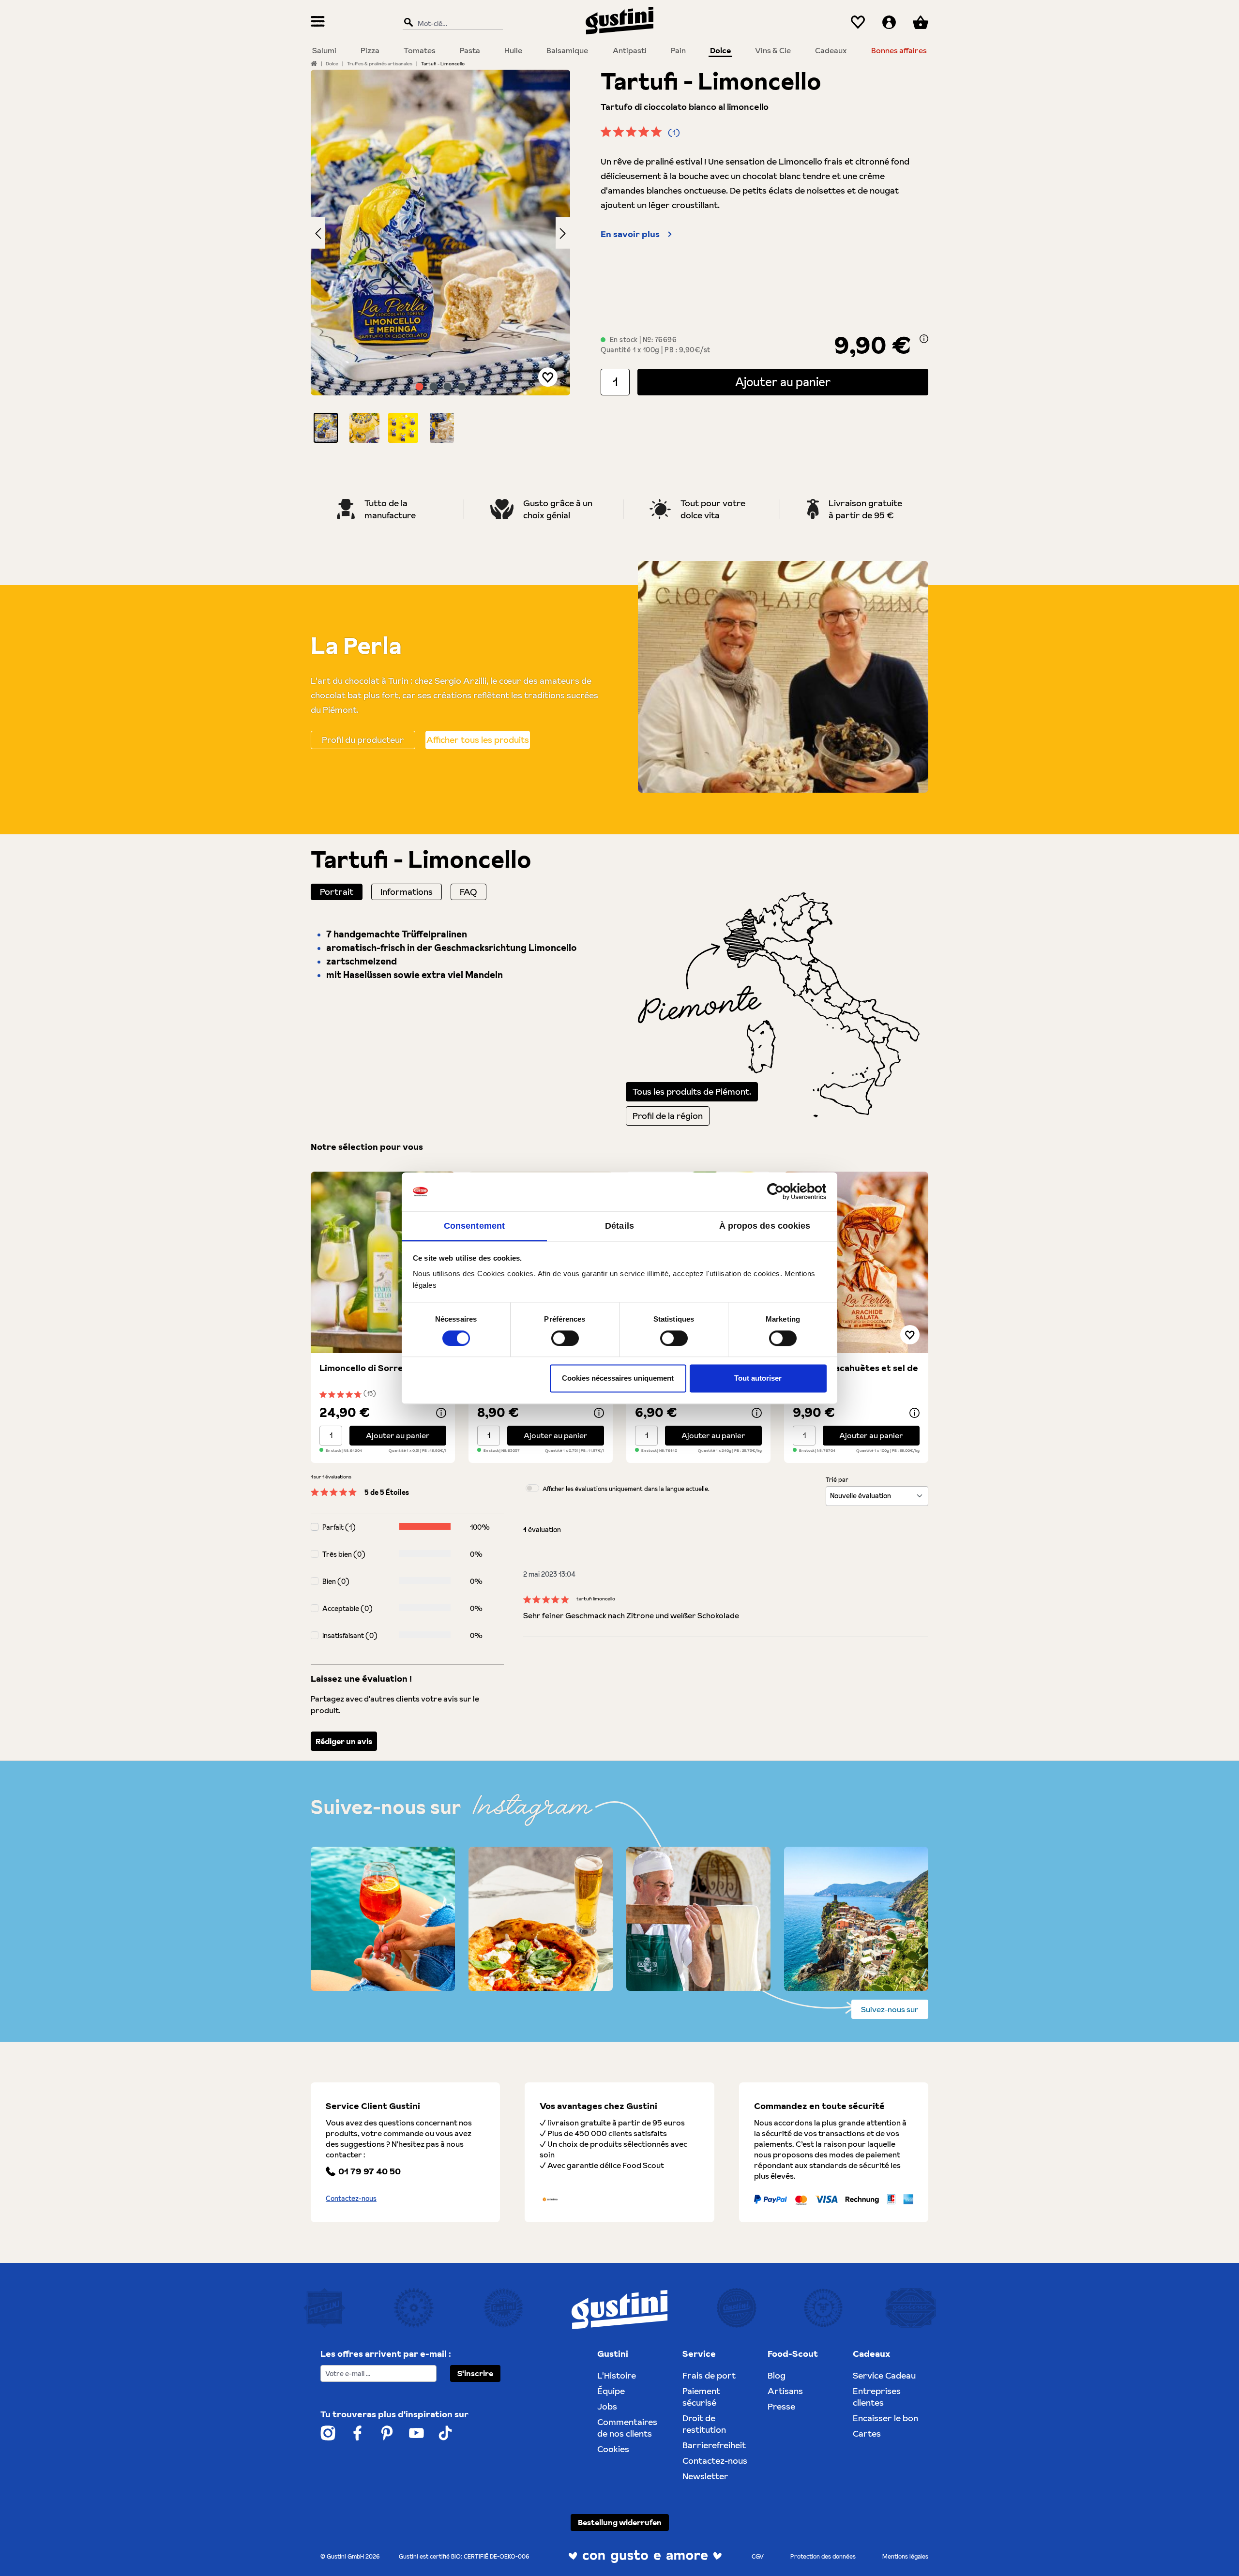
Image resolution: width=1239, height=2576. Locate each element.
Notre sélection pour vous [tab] (367, 1147)
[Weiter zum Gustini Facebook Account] (357, 2433)
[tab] (337, 892)
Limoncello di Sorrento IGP (377, 1368)
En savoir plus (630, 234)
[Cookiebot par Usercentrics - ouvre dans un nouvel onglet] (784, 1191)
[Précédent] (318, 233)
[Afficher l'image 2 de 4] (434, 387)
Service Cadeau (884, 2375)
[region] (441, 256)
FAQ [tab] (468, 892)
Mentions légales (905, 2556)
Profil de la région (668, 1116)
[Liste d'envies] (858, 23)
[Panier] (921, 23)
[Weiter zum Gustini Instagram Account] (328, 2433)
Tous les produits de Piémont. (692, 1092)
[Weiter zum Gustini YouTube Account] (416, 2433)
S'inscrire (475, 2373)
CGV (758, 2556)
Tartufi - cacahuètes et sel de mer (855, 1374)
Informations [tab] (407, 892)
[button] (326, 428)
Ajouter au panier (783, 382)
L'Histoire (617, 2375)
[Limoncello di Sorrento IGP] (383, 1262)
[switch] (565, 1338)
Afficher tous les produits (478, 740)
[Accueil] (314, 63)
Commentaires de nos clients (627, 2428)
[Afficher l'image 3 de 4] (448, 387)
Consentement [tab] (474, 1226)
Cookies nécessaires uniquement (618, 1378)
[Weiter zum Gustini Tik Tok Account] (445, 2433)
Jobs (607, 2406)
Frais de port (709, 2375)
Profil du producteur (363, 740)
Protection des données (823, 2556)
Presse (781, 2406)
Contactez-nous (351, 2199)
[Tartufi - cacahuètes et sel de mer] (856, 1262)
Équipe (611, 2391)
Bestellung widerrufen (620, 2522)
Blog (777, 2375)
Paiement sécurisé (701, 2397)
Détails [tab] (619, 1226)
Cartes (867, 2433)
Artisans (785, 2391)
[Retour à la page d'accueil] (619, 21)
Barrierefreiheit (714, 2445)
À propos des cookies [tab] (765, 1226)
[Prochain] (563, 233)
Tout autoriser (758, 1378)
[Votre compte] (889, 23)
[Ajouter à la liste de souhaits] (548, 377)
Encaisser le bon (885, 2418)
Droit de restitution (704, 2424)
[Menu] (318, 23)
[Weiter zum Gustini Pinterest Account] (387, 2433)
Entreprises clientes (877, 2397)
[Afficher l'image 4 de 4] (462, 387)
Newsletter (705, 2476)
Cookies (613, 2449)
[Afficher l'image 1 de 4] (420, 387)
